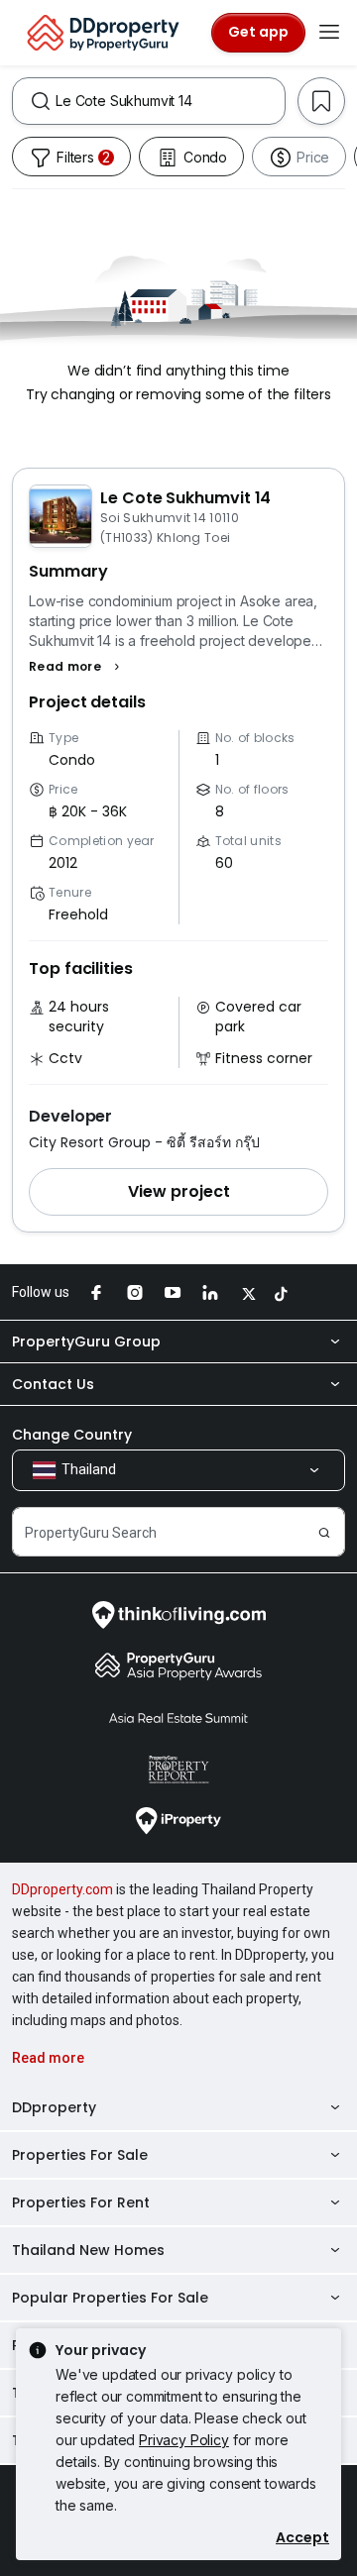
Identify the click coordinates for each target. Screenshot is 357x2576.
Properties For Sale (80, 2155)
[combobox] (170, 101)
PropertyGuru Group (86, 1342)
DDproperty (54, 2107)
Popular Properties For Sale (110, 2298)
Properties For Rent (81, 2202)
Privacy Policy (184, 2440)
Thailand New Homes (88, 2250)
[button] (77, 667)
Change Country (72, 1435)
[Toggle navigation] (329, 33)
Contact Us (53, 1384)
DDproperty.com (62, 1889)
